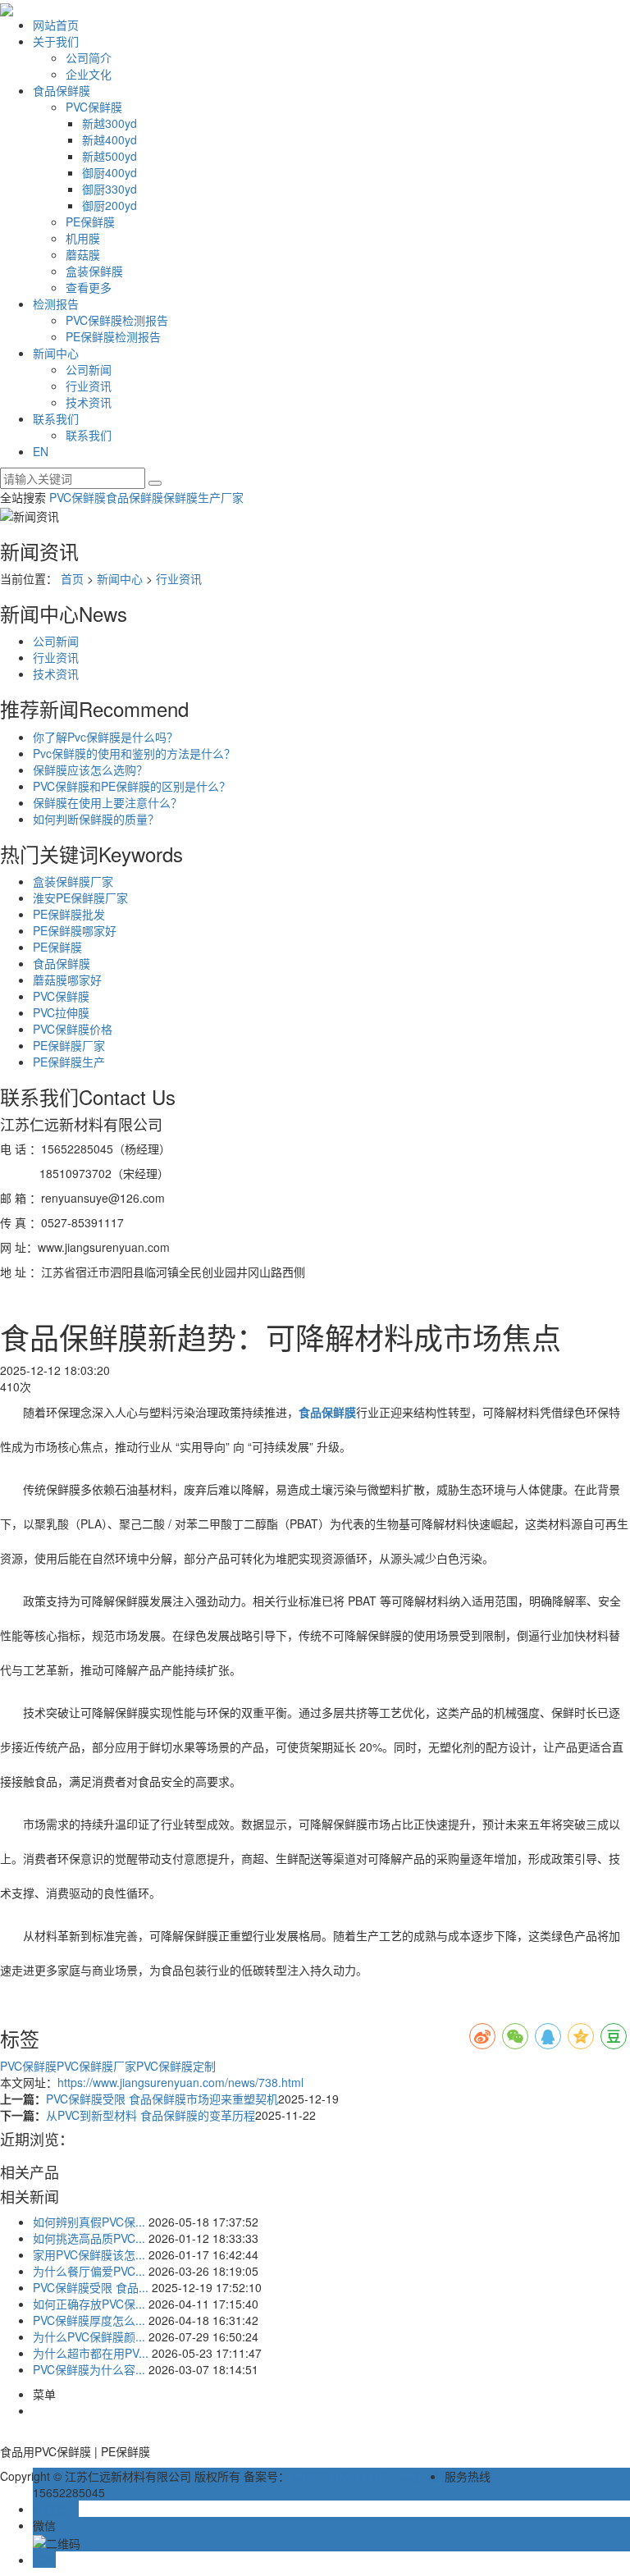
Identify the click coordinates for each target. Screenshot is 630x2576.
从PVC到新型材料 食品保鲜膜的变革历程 (151, 2115)
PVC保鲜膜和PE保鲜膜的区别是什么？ (132, 786)
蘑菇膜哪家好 (67, 980)
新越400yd (110, 139)
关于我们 (56, 41)
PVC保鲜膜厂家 (96, 2066)
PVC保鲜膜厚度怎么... (89, 2320)
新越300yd (110, 123)
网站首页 (56, 25)
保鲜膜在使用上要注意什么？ (107, 802)
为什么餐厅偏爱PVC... (89, 2271)
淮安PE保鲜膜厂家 (80, 897)
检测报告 (56, 304)
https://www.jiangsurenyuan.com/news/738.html (180, 2082)
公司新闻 (89, 369)
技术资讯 (89, 402)
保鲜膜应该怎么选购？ (90, 770)
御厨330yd (110, 189)
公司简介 (89, 57)
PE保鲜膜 (90, 222)
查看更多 (89, 287)
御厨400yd (110, 172)
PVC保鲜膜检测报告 (117, 320)
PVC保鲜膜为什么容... (89, 2369)
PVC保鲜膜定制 (176, 2066)
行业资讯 (89, 386)
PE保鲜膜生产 (69, 1062)
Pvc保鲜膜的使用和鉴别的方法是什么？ (134, 753)
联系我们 (56, 418)
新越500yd (110, 156)
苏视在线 (422, 2476)
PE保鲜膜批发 (69, 914)
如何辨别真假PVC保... (89, 2222)
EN (41, 451)
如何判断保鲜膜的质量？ (96, 819)
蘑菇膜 (83, 254)
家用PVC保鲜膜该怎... (89, 2254)
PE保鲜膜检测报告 (113, 336)
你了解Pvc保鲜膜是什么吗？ (105, 737)
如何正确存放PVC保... (89, 2304)
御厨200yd (110, 205)
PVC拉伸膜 (61, 1012)
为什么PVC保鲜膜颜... (89, 2336)
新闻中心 (56, 353)
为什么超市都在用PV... (91, 2353)
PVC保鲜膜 (94, 107)
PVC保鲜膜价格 (73, 1029)
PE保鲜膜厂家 (69, 1045)
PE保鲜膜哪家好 (75, 930)
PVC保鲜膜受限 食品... (91, 2287)
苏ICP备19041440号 (342, 2476)
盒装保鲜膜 (94, 271)
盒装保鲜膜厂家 (73, 881)
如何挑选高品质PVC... (89, 2238)
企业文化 (89, 74)
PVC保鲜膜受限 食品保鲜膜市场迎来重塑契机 (162, 2099)
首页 (72, 578)
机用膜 (83, 238)
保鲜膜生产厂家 (203, 497)
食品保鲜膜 (62, 90)
